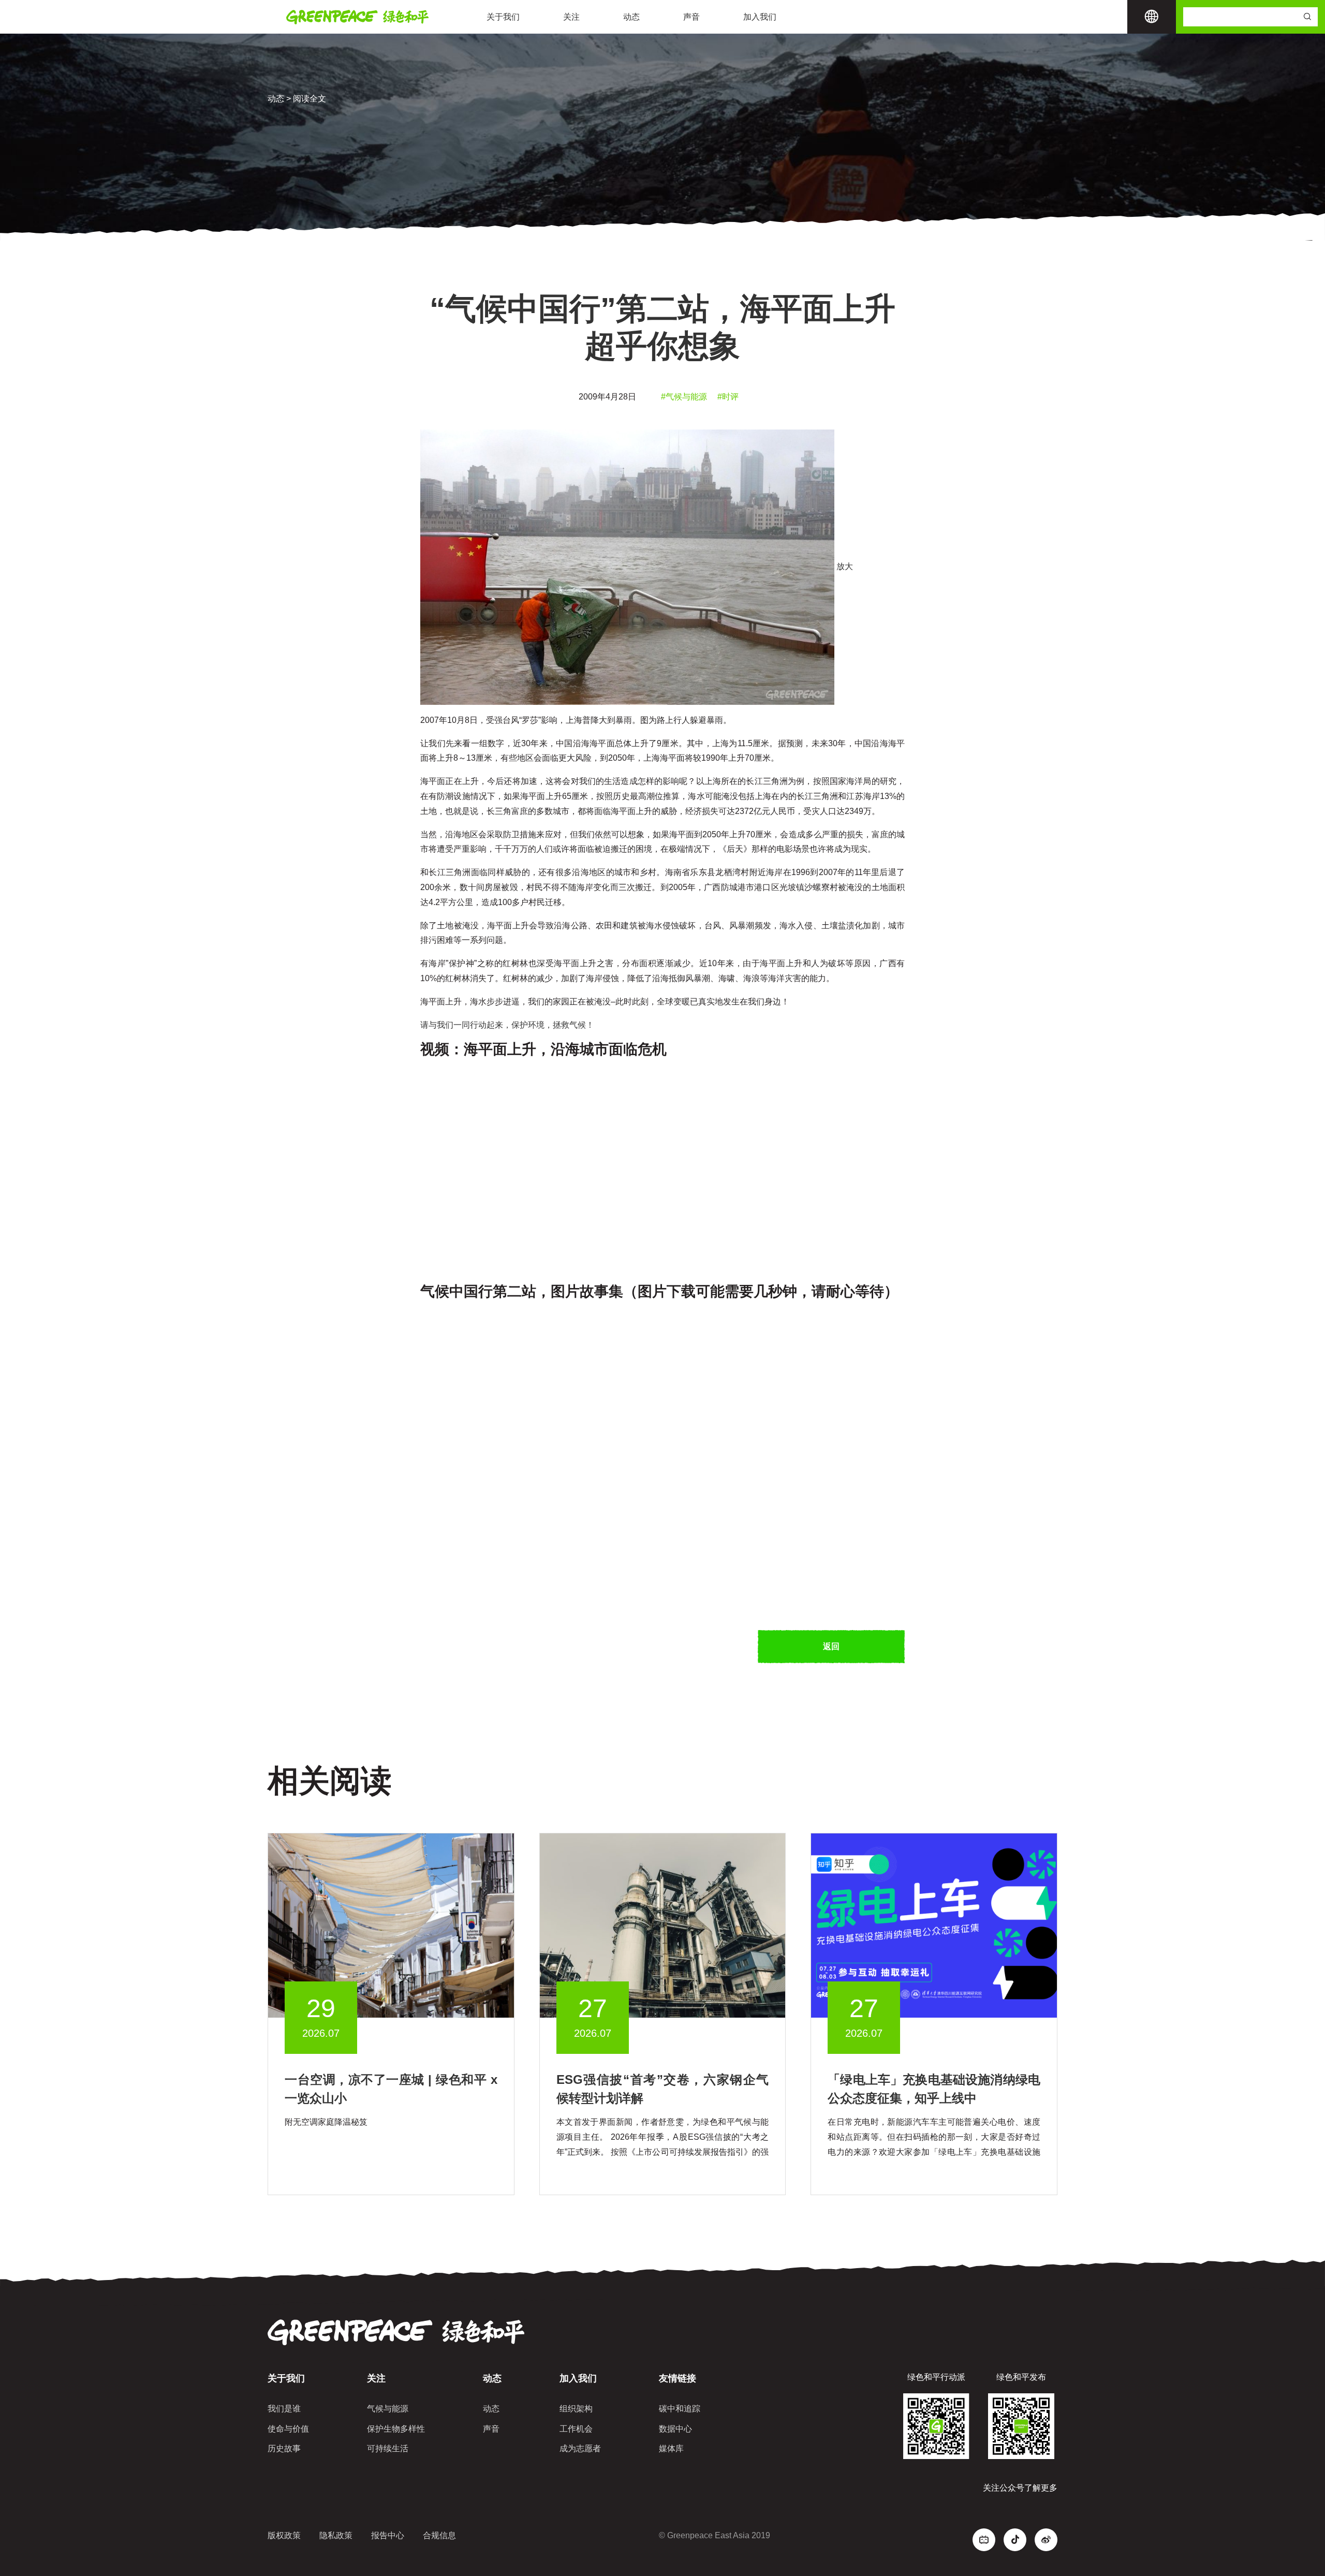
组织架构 (576, 2409)
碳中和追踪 (680, 2409)
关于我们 (503, 17)
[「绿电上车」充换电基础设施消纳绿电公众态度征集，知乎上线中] (934, 1925)
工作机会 (576, 2429)
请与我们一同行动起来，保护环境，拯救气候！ (507, 1025)
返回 (831, 1646)
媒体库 (671, 2448)
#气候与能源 (684, 397)
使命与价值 (288, 2429)
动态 (631, 17)
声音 (691, 17)
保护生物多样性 (396, 2429)
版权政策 (284, 2535)
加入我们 (760, 17)
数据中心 (675, 2429)
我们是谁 (284, 2409)
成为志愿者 (580, 2448)
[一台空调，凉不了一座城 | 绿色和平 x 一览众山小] (391, 1925)
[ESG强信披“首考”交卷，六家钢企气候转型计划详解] (663, 1925)
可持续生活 (388, 2448)
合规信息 (439, 2535)
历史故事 (284, 2448)
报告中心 (388, 2535)
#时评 (728, 397)
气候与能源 (388, 2409)
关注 (571, 17)
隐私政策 (336, 2535)
